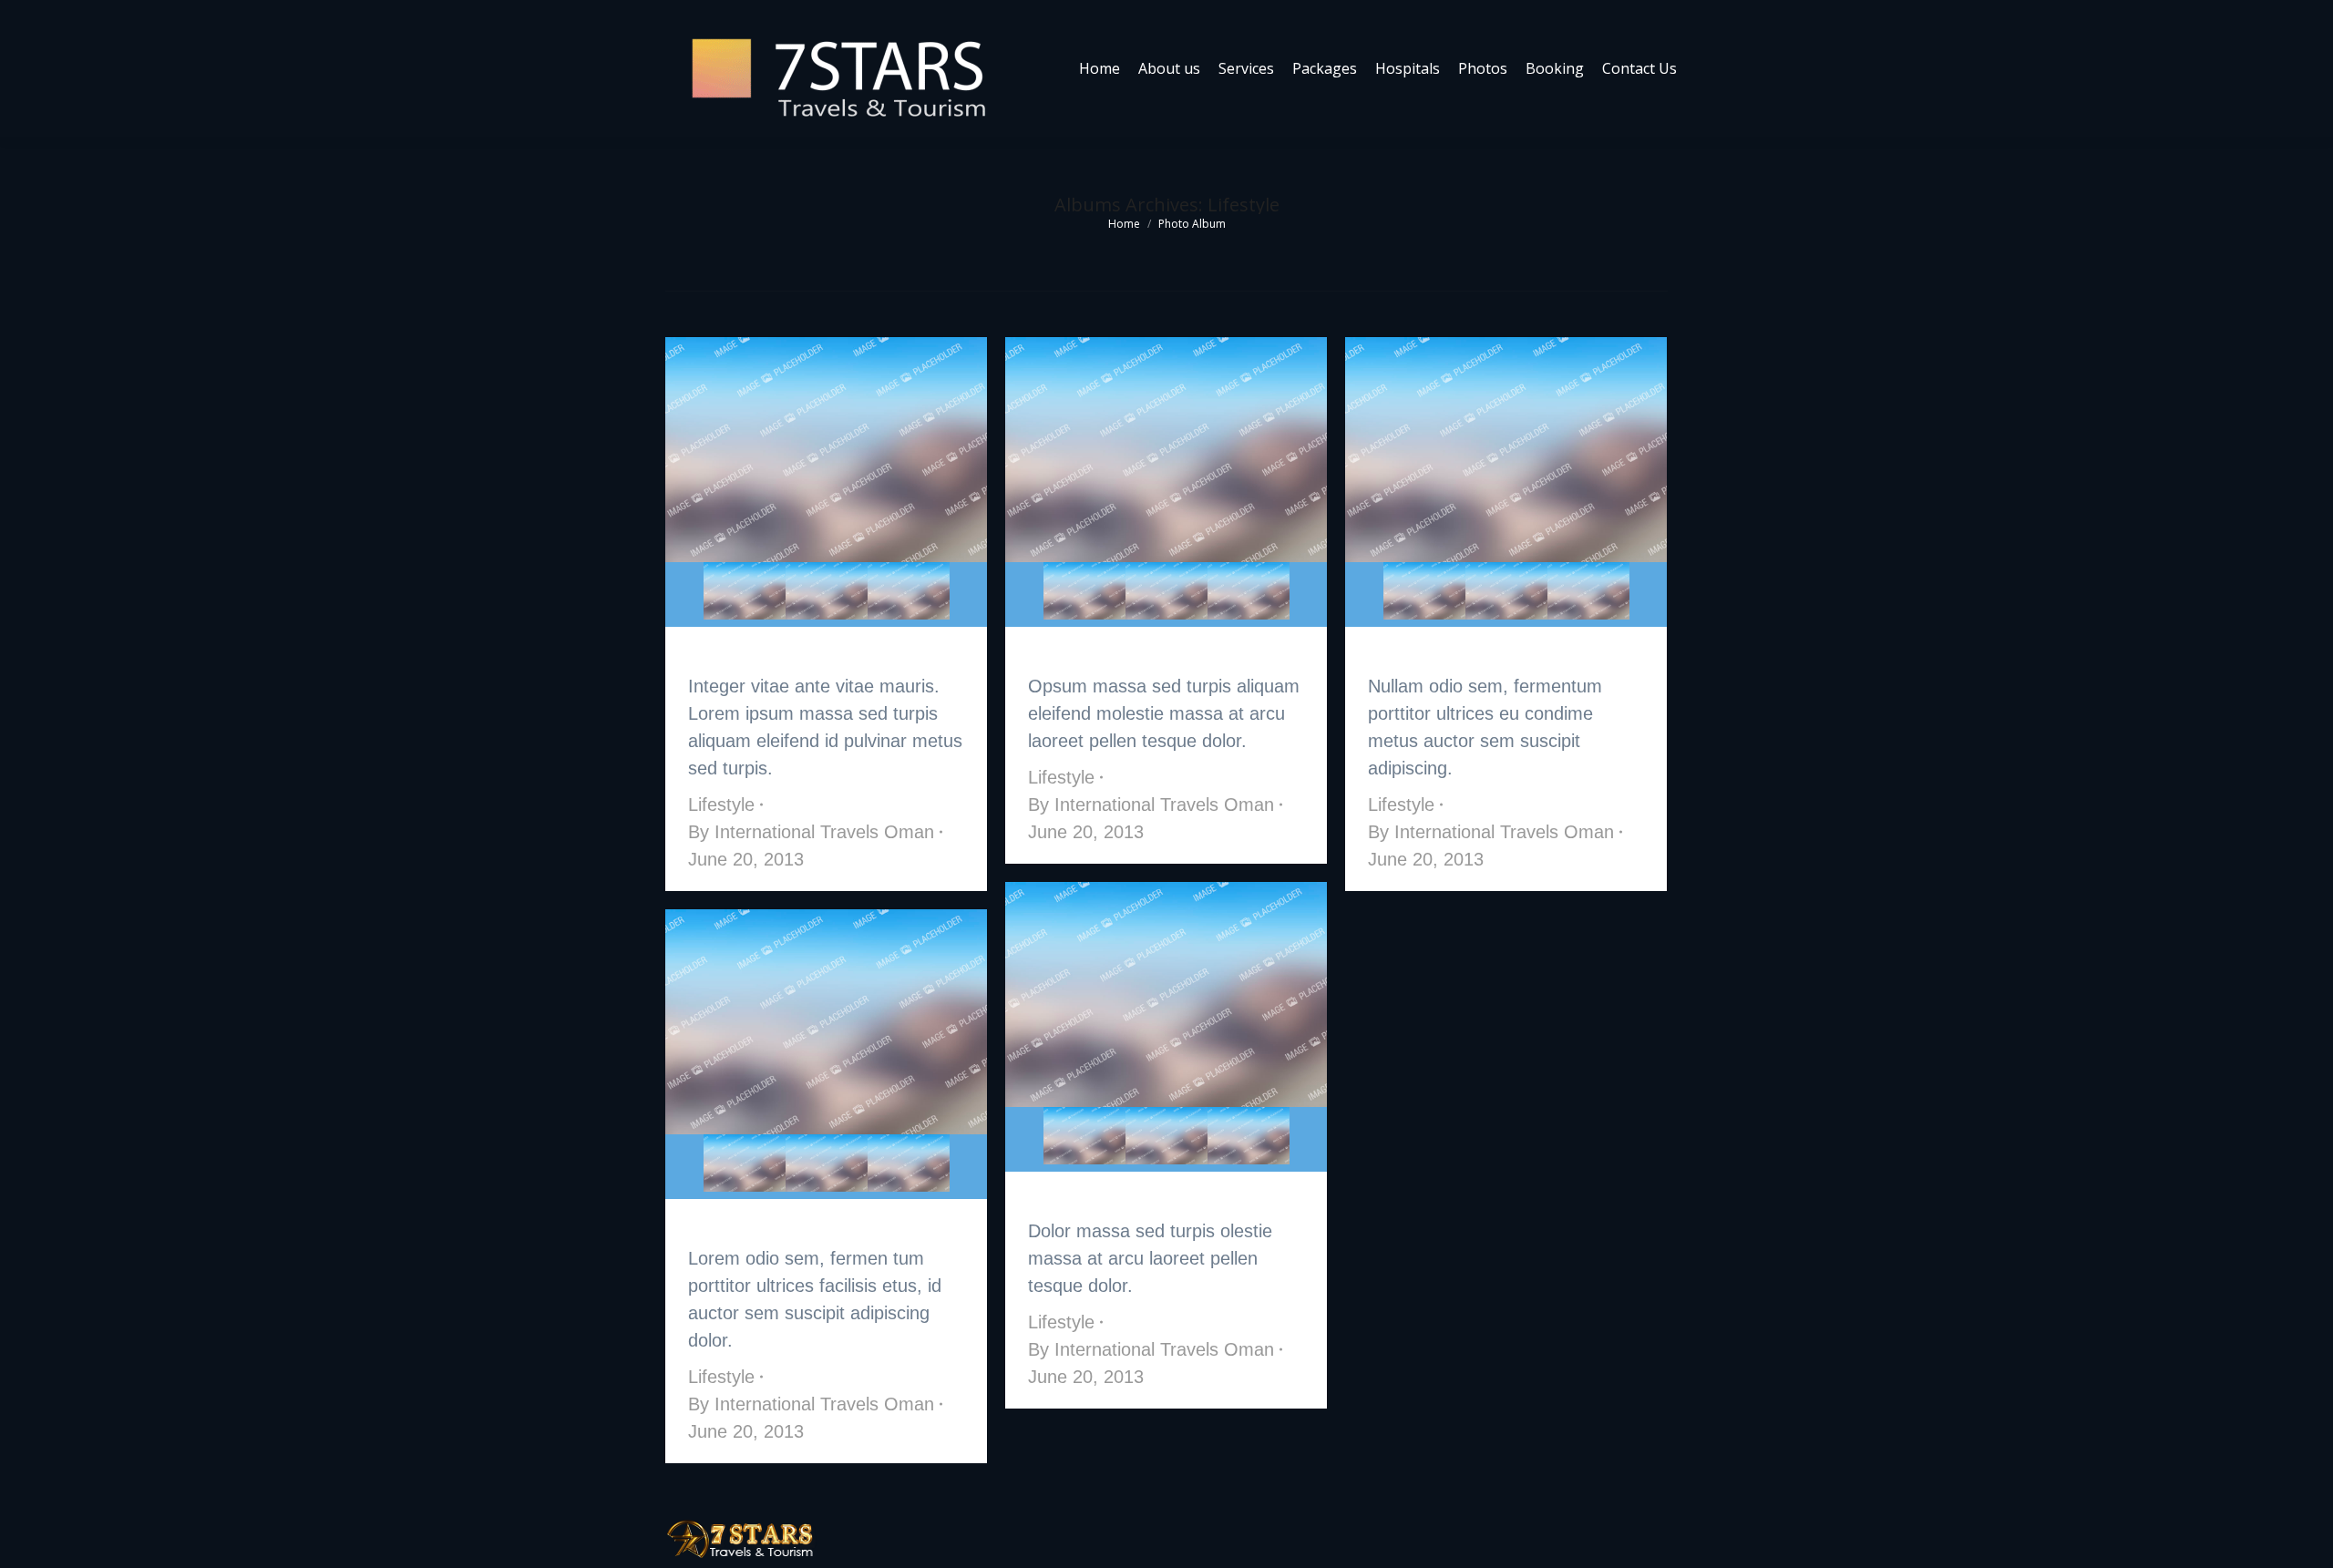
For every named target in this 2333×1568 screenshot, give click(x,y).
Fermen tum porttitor (775, 1226)
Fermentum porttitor (1453, 654)
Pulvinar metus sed (1103, 654)
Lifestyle (721, 804)
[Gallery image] (826, 450)
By (811, 832)
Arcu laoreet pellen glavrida (1136, 1199)
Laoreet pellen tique (768, 654)
